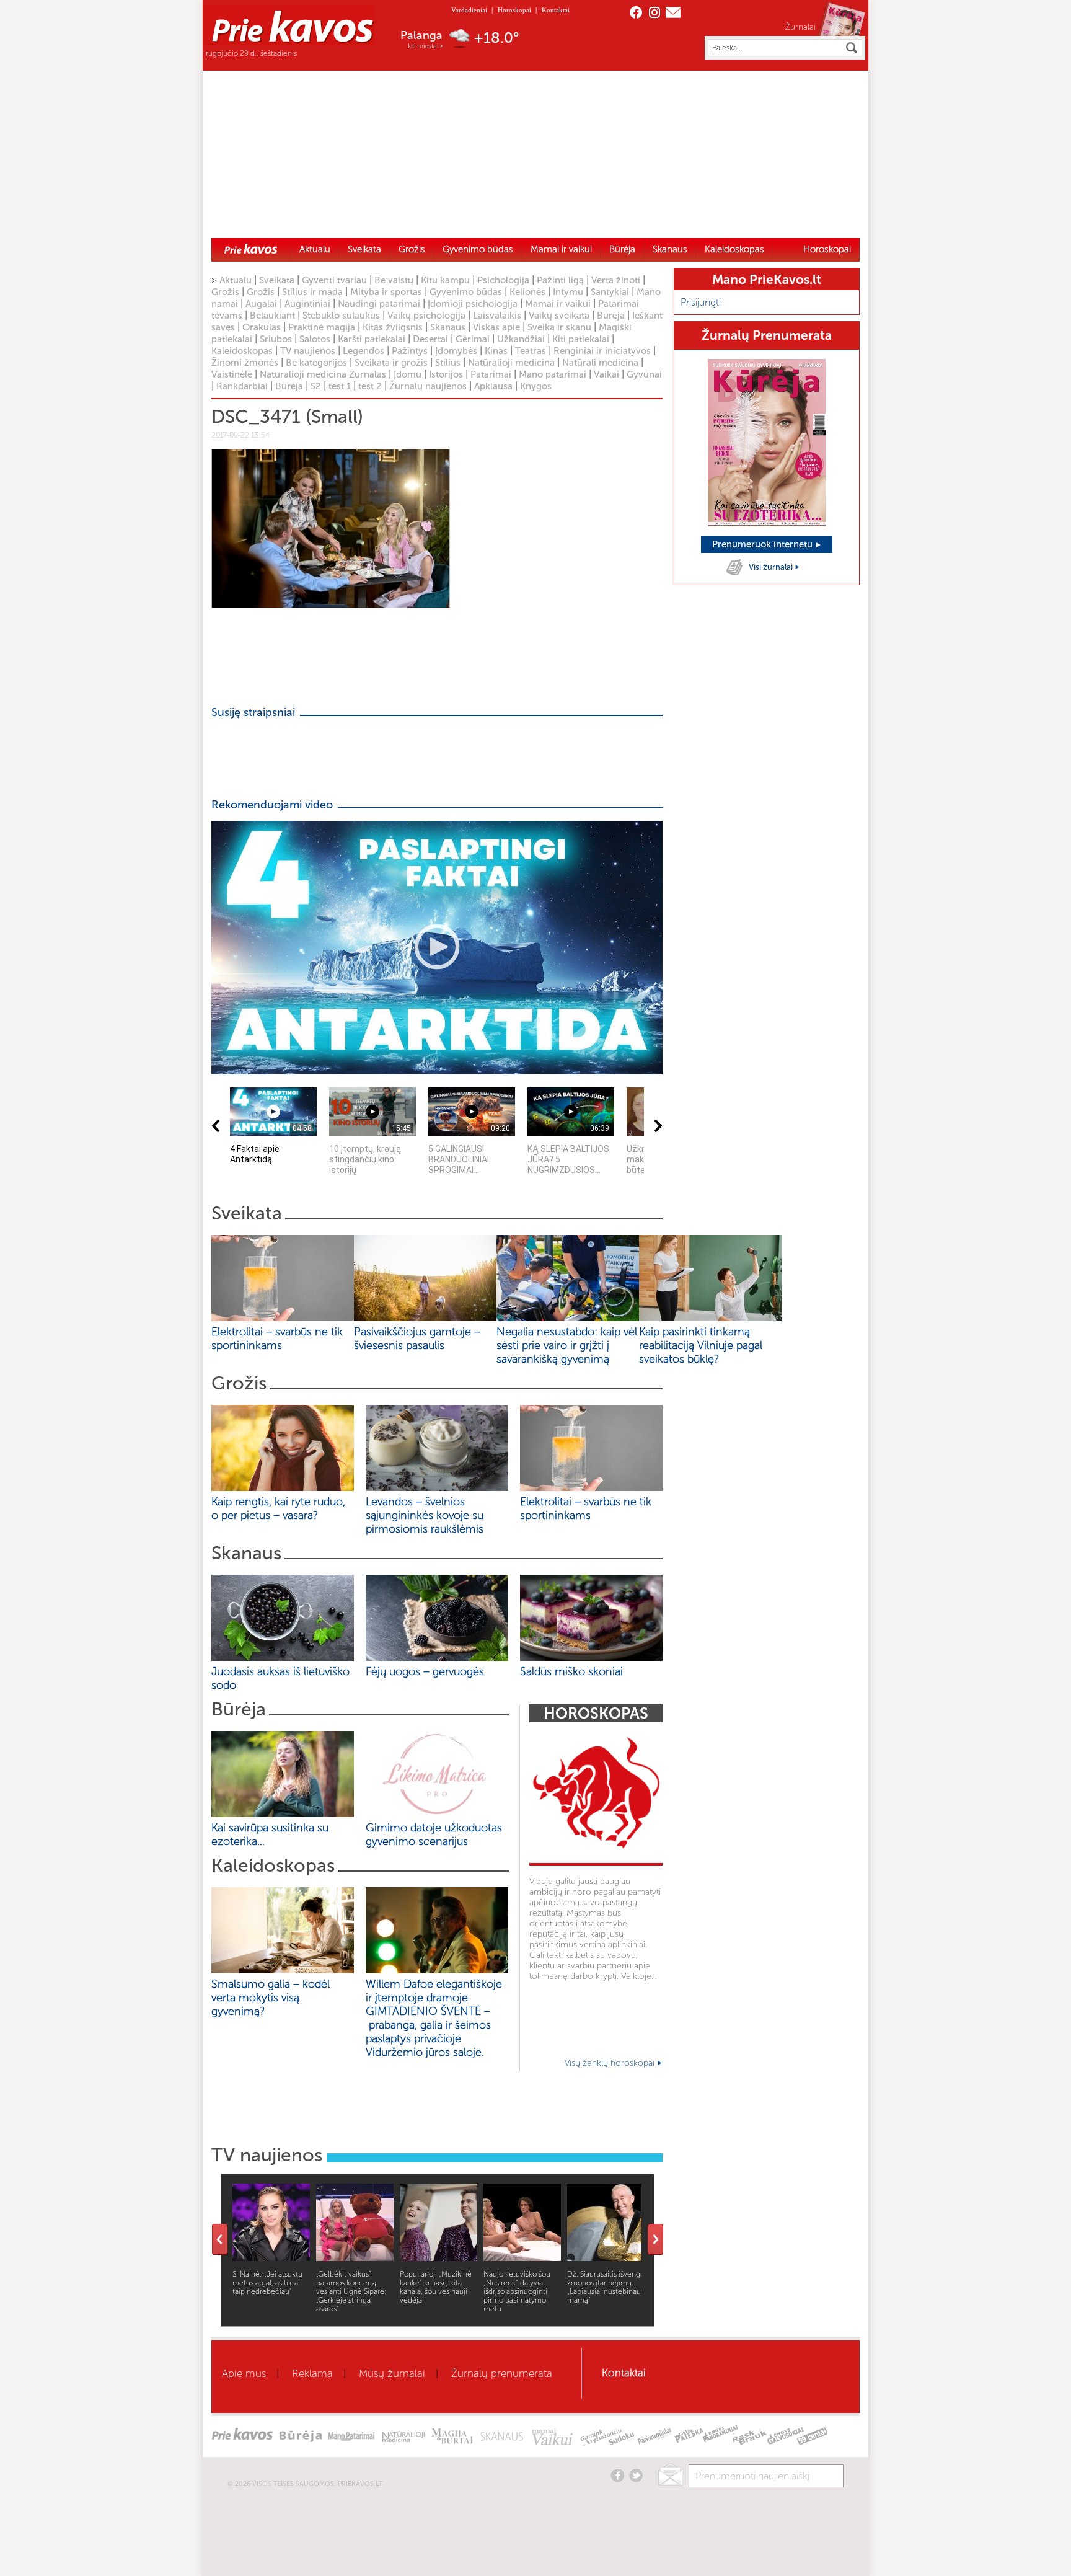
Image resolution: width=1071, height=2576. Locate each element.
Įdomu (408, 374)
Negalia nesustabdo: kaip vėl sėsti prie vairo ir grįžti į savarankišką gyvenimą (567, 1345)
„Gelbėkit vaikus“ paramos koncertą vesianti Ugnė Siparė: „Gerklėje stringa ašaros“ (351, 2291)
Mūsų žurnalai (392, 2373)
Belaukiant (272, 316)
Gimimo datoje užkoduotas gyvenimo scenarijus (434, 1835)
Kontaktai (556, 10)
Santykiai (610, 292)
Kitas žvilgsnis (393, 327)
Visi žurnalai (772, 567)
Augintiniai (307, 304)
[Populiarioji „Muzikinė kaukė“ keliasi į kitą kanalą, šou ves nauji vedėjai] (439, 2258)
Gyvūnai (644, 374)
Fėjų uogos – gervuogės (428, 1671)
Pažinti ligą (560, 280)
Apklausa (493, 386)
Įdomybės (456, 351)
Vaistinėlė (232, 374)
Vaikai (606, 374)
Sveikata (364, 249)
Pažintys (410, 351)
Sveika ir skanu (559, 327)
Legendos (364, 351)
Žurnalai (800, 27)
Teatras (531, 351)
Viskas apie (496, 327)
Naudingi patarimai (379, 304)
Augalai (261, 304)
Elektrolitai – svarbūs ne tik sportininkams (277, 1339)
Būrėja (622, 249)
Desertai (430, 339)
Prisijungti (701, 302)
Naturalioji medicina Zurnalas (323, 374)
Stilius (448, 363)
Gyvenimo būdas (478, 249)
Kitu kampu (445, 280)
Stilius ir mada (312, 292)
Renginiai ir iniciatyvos (602, 351)
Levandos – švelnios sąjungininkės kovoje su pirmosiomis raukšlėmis (428, 1515)
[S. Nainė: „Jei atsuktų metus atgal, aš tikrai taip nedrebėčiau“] (271, 2258)
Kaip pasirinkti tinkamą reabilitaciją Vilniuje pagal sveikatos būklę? (701, 1345)
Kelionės (527, 292)
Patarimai (491, 374)
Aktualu (315, 249)
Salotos (315, 339)
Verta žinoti (616, 280)
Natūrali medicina (600, 363)
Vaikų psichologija (426, 316)
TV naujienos (308, 351)
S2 (316, 386)
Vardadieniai (469, 10)
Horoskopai (514, 10)
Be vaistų (394, 280)
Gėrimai (473, 339)
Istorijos (446, 374)
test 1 (340, 386)
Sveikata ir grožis (391, 363)
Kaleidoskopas (734, 249)
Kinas (496, 351)
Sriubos (276, 339)
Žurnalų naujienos (428, 386)
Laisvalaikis (497, 316)
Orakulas (262, 327)
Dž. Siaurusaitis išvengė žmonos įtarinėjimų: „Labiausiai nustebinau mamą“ (606, 2287)
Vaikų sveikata (559, 316)
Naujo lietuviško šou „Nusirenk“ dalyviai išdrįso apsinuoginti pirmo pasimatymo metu (517, 2291)
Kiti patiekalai (581, 339)
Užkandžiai (521, 339)
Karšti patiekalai (372, 339)
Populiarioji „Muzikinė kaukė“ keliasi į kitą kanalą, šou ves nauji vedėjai (436, 2287)
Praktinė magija (322, 327)
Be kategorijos (316, 363)
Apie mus (244, 2373)
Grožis (412, 249)
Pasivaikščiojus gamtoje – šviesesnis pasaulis (417, 1339)
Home (251, 249)
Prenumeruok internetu (764, 544)
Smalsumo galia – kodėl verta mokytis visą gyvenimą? (271, 1998)
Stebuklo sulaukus (341, 316)
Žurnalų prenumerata (502, 2373)
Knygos (536, 386)
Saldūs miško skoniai (571, 1671)
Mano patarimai (553, 374)
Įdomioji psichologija (473, 304)
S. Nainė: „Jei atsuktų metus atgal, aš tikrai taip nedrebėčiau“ (267, 2283)
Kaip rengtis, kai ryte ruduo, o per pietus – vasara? (278, 1508)
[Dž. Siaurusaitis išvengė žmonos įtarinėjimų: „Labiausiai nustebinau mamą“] (606, 2258)
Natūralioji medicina (511, 363)
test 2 (370, 386)
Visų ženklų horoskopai (611, 2063)
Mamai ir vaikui (561, 249)
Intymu (568, 292)
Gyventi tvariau (334, 280)
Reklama (312, 2373)
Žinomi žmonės (245, 363)
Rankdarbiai (242, 386)
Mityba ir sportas (386, 292)
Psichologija (503, 280)
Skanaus (670, 249)
